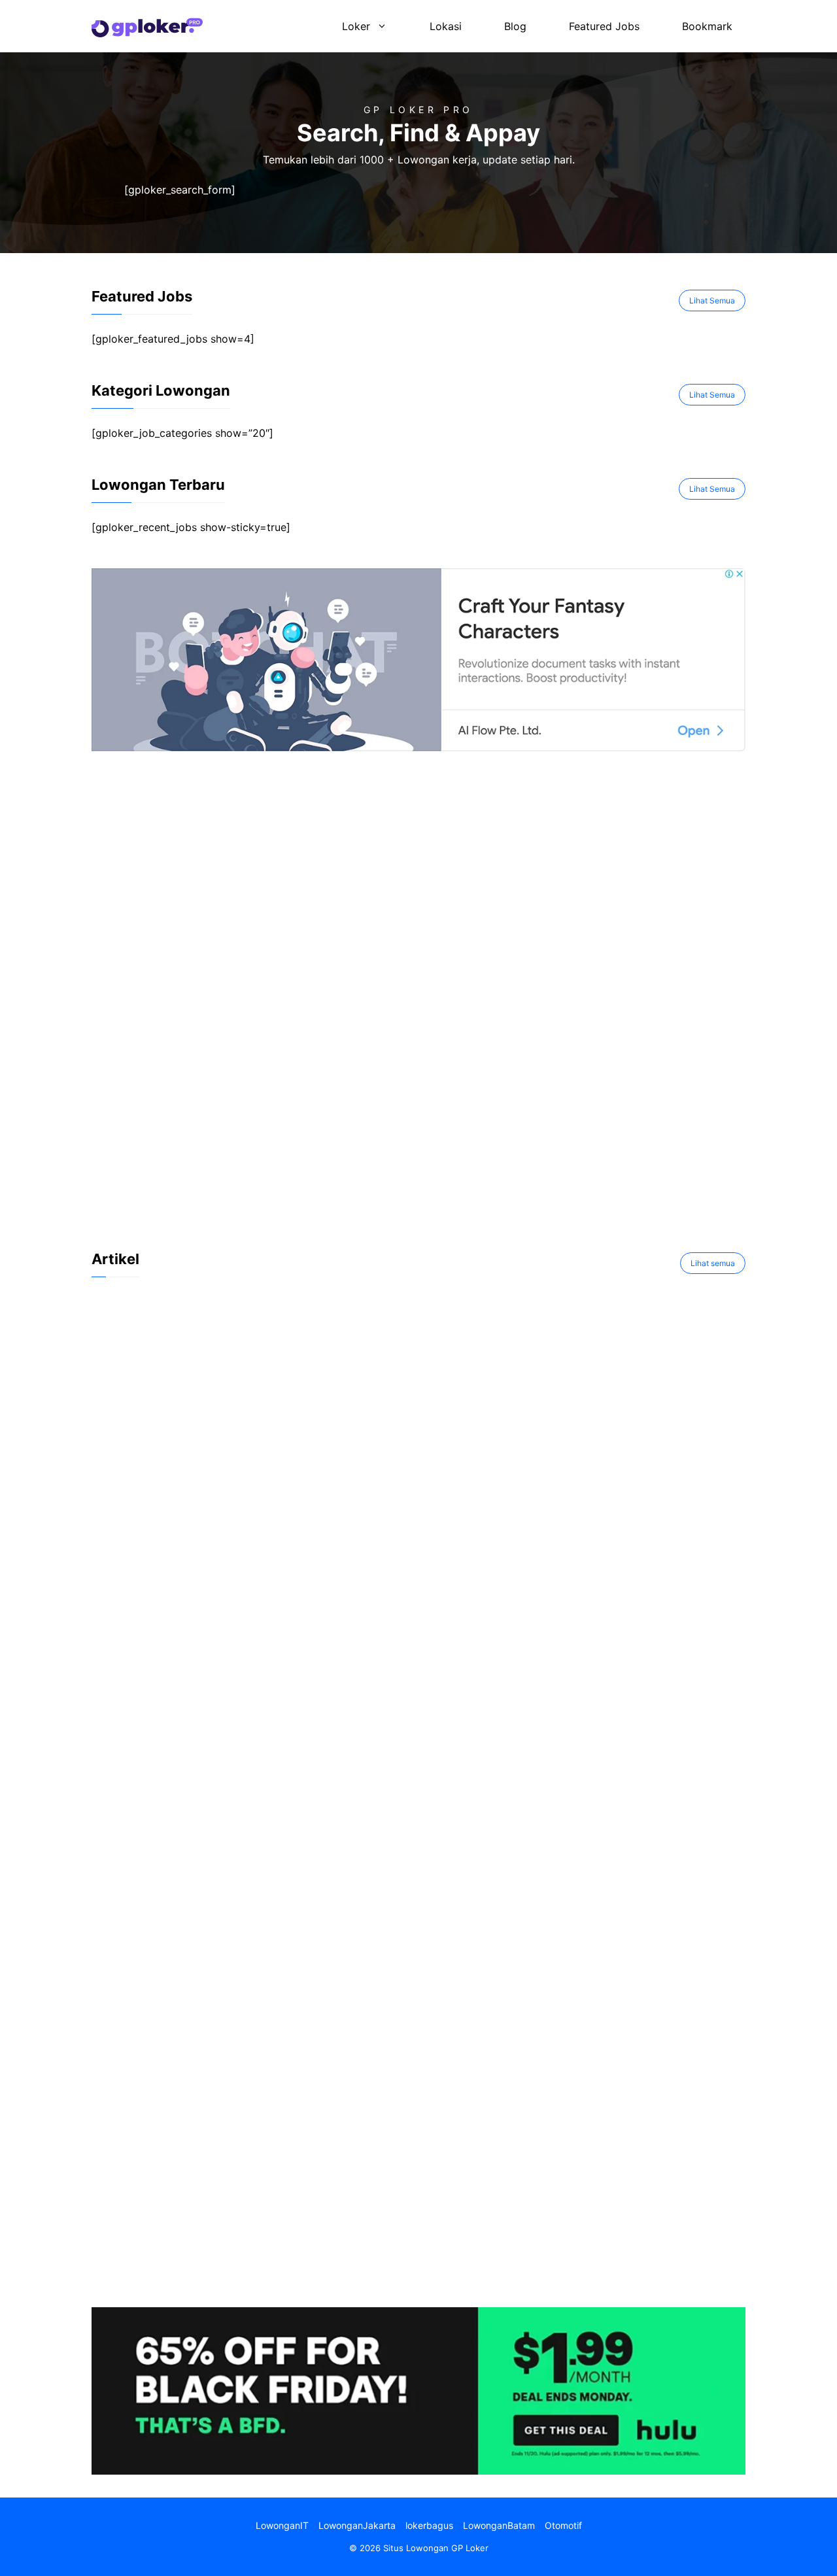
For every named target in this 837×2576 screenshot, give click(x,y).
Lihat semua (713, 1263)
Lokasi (446, 26)
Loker (356, 26)
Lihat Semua (712, 301)
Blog (515, 26)
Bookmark (707, 26)
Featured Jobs (604, 26)
